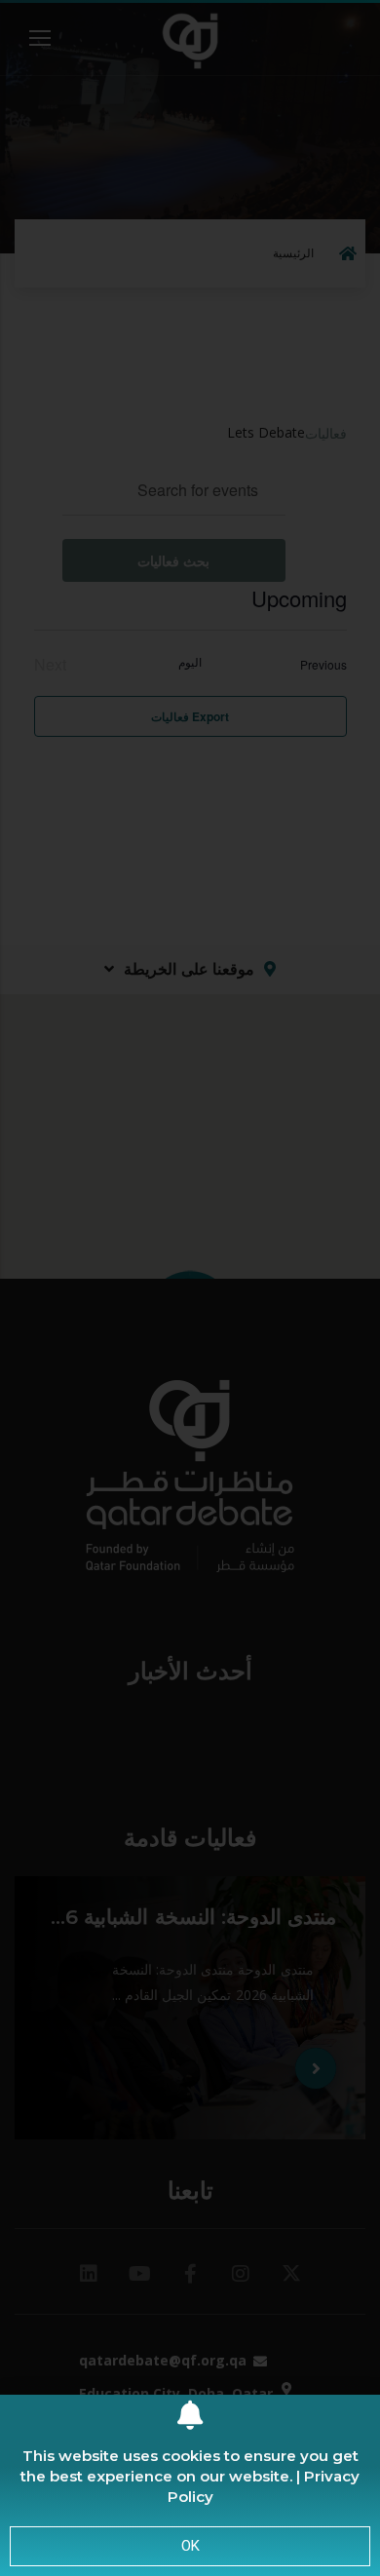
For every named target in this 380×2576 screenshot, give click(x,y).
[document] (190, 1288)
